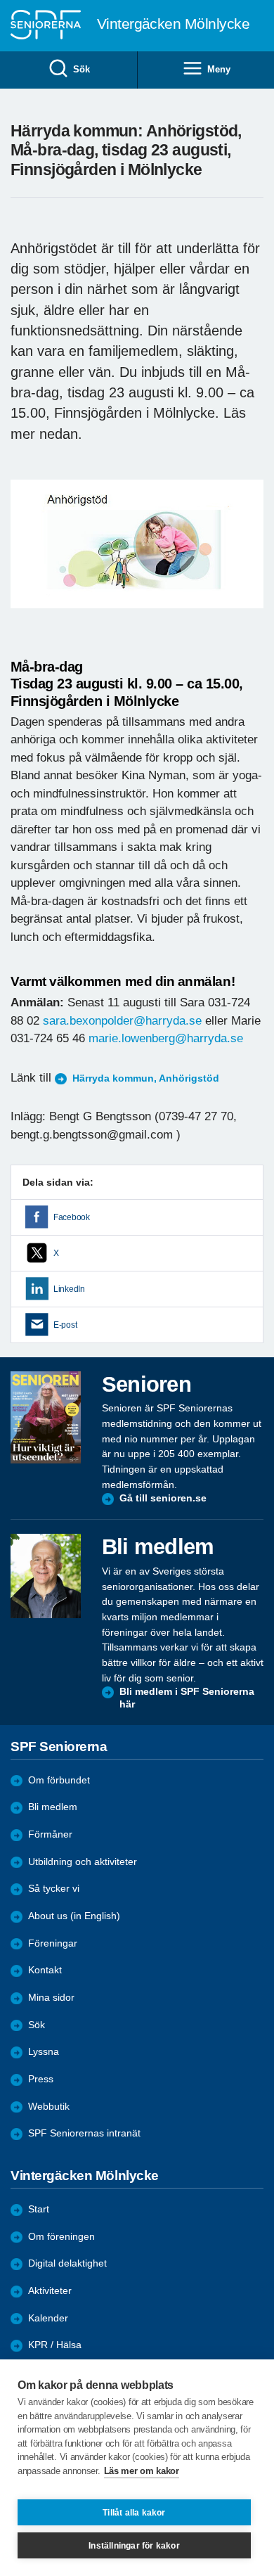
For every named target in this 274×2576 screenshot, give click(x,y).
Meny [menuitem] (218, 69)
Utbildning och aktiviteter (83, 1862)
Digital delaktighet (67, 2263)
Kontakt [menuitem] (45, 1970)
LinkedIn (69, 1289)
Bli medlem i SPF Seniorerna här (187, 1698)
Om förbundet (59, 1780)
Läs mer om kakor (142, 2471)
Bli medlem (53, 1807)
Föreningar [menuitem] (53, 1943)
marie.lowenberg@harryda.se (166, 1038)
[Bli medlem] (46, 1576)
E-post (65, 1325)
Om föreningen (61, 2237)
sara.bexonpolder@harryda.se (122, 1021)
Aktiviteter (50, 2291)
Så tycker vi (54, 1889)
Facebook (72, 1217)
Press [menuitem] (41, 2079)
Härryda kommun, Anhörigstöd (146, 1078)
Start (39, 2209)
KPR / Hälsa (55, 2345)
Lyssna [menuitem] (44, 2052)
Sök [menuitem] (81, 69)
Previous (28, 557)
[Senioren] (46, 1418)
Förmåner (50, 1834)
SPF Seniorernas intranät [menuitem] (84, 2133)
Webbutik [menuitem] (49, 2107)
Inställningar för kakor (134, 2546)
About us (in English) (74, 1916)
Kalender (48, 2318)
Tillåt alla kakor (134, 2513)
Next (251, 557)
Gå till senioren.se (163, 1498)
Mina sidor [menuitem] (51, 1998)
